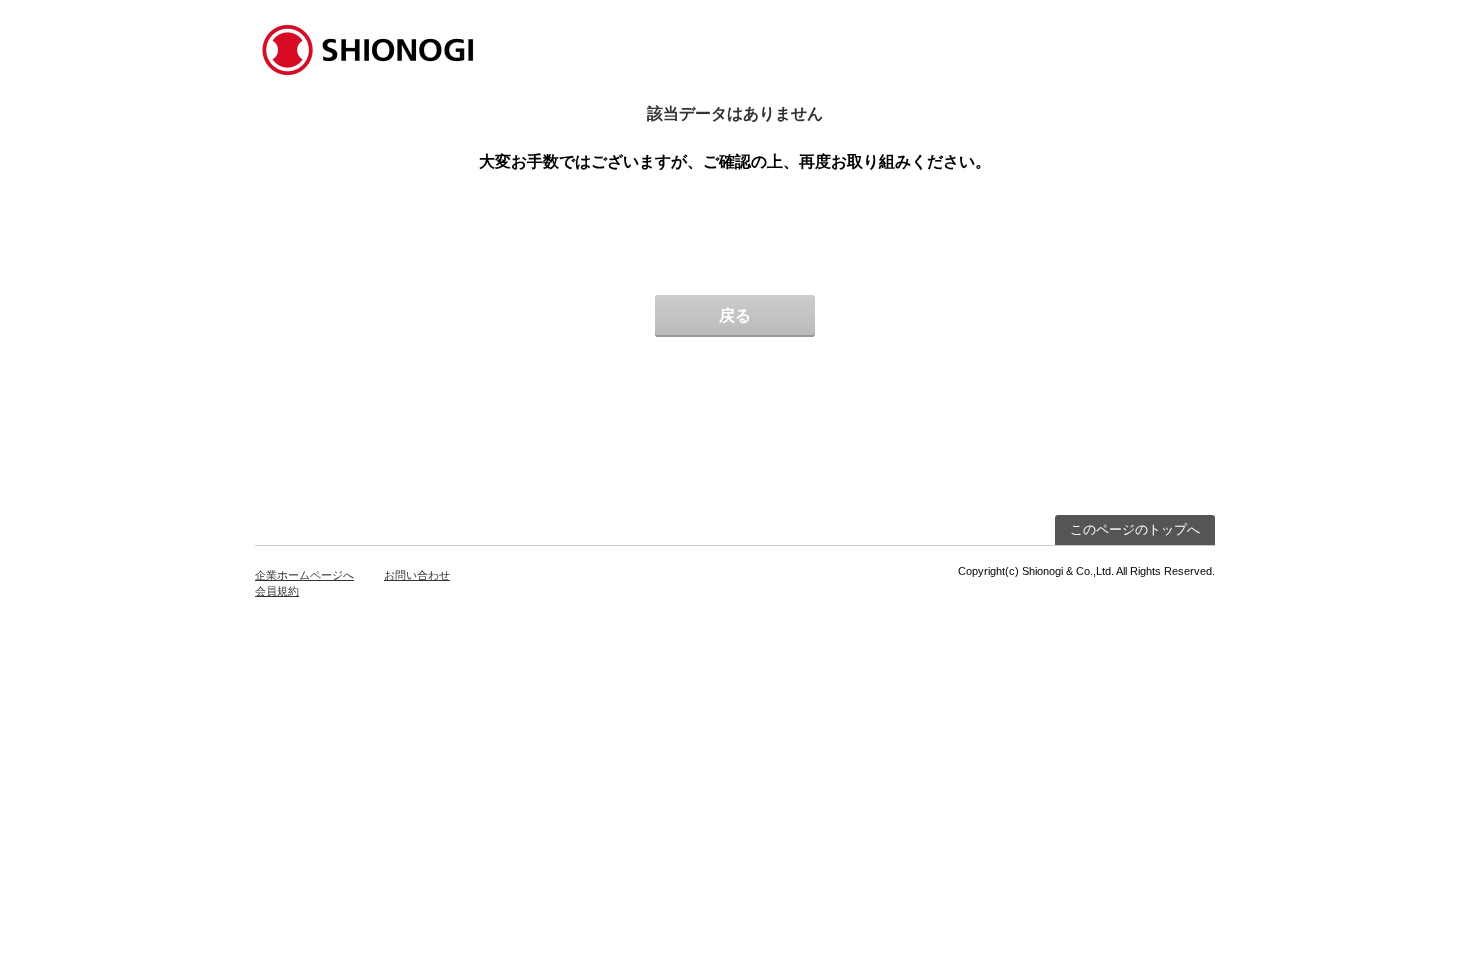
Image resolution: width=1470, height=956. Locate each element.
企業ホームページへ (304, 575)
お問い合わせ (417, 575)
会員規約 (277, 591)
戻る (735, 315)
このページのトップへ (1135, 529)
